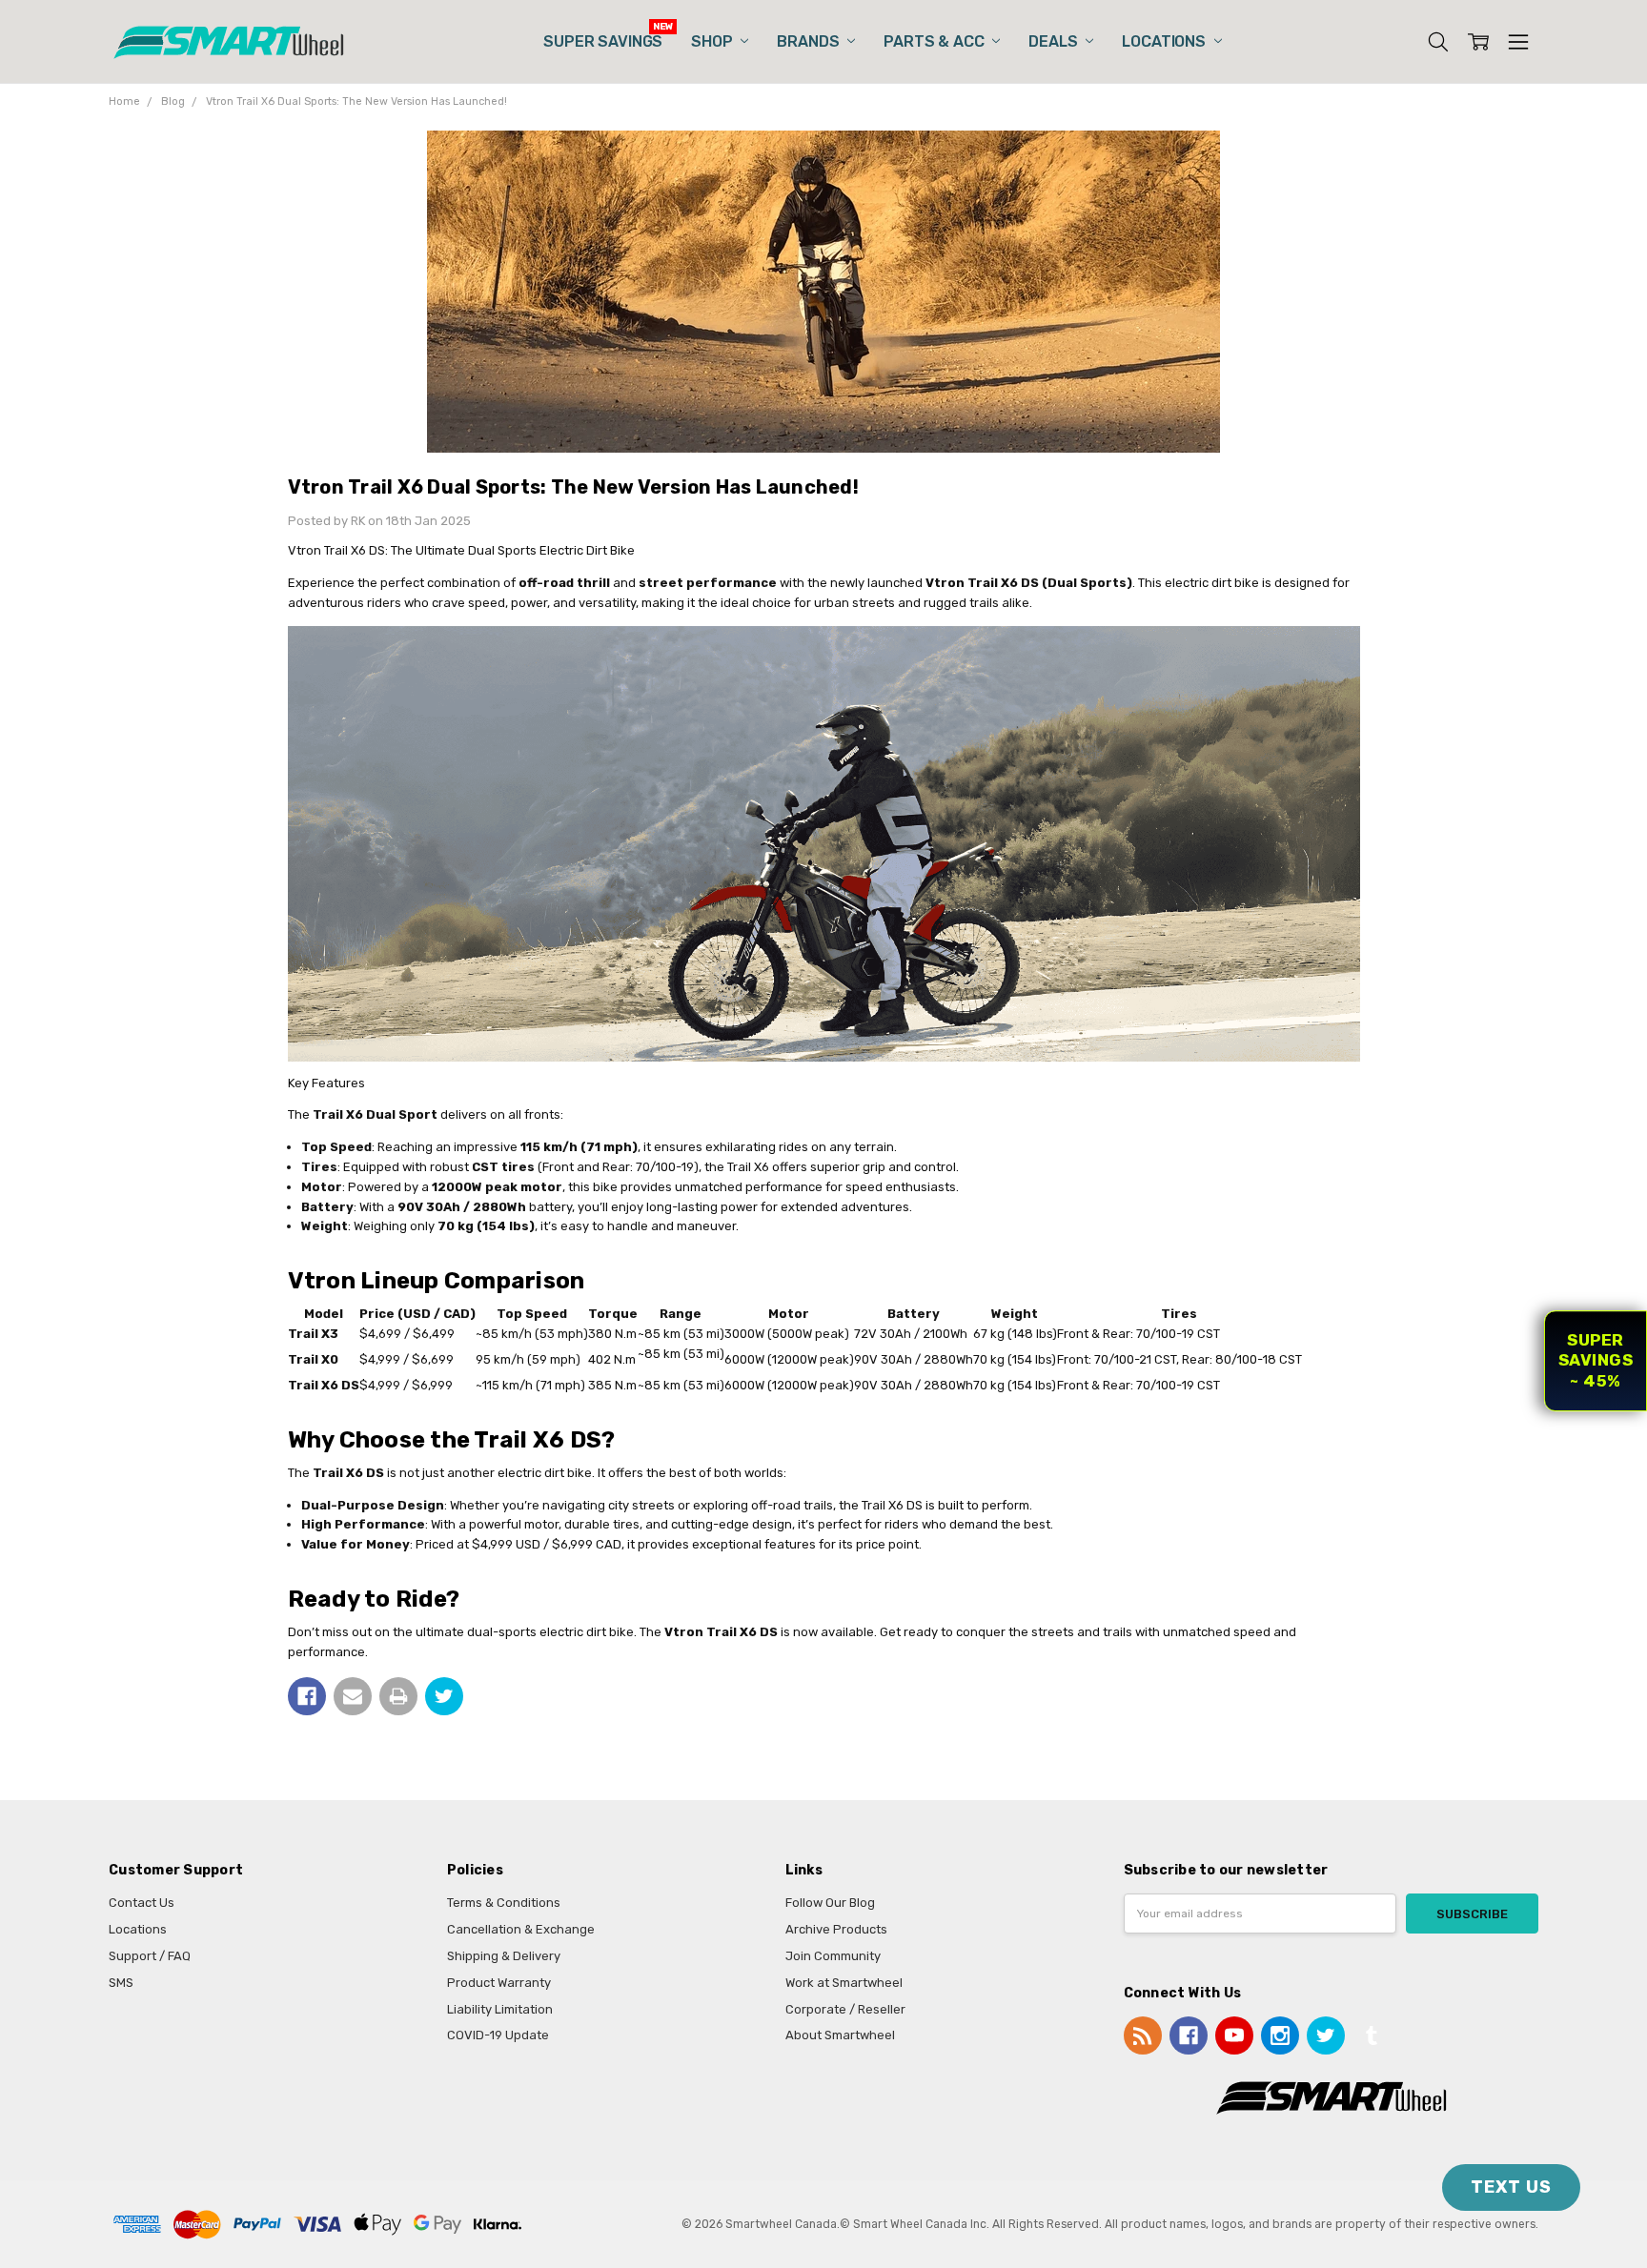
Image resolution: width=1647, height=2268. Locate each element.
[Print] (398, 1696)
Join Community (833, 1956)
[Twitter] (444, 1696)
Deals (1055, 41)
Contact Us (142, 1903)
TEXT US (1511, 2187)
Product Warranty (499, 1983)
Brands (810, 41)
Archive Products (836, 1929)
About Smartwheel (840, 2035)
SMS (121, 1983)
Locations (1165, 41)
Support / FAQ (150, 1956)
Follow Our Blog (830, 1903)
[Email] (353, 1696)
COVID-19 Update (498, 2035)
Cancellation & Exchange (521, 1929)
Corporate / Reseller (845, 2009)
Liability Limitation (500, 2009)
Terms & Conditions (504, 1903)
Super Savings (603, 41)
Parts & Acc (935, 41)
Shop (713, 41)
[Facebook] (307, 1696)
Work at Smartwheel (844, 1983)
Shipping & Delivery (504, 1956)
